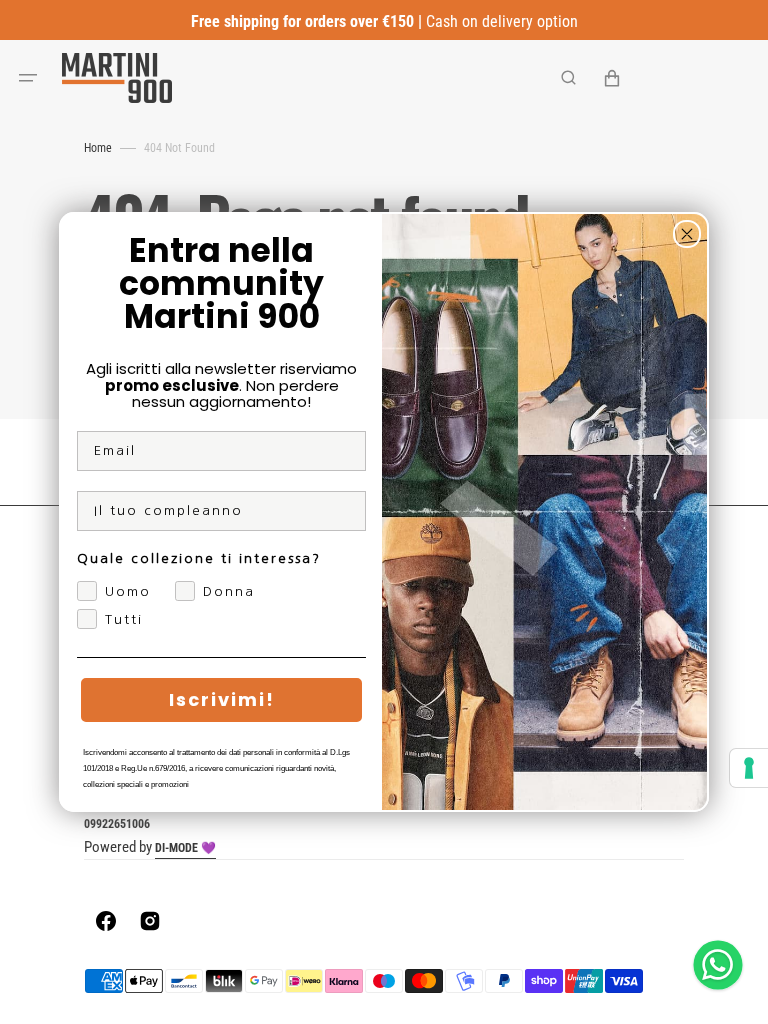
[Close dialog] (687, 234)
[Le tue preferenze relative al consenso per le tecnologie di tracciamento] (749, 768)
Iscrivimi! (222, 699)
